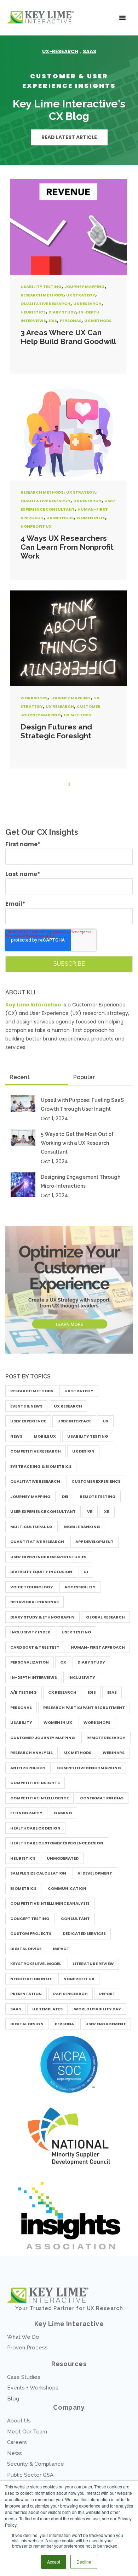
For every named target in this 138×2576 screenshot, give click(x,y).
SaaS (16, 2009)
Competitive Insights (35, 1783)
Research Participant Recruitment (84, 1708)
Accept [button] (54, 2562)
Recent (20, 1077)
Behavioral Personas (34, 1602)
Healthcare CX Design (35, 1828)
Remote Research (106, 1738)
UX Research (87, 304)
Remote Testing (98, 1497)
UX (106, 1421)
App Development (94, 1542)
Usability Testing (41, 287)
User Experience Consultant (43, 1511)
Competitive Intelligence (39, 1798)
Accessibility (80, 1587)
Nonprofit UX (36, 526)
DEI (65, 1497)
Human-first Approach (98, 1647)
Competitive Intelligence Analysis (50, 1903)
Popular (84, 1077)
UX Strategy (81, 295)
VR (90, 1511)
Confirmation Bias (102, 1798)
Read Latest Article (69, 137)
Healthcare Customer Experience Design (57, 1843)
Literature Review (93, 1964)
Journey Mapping (85, 287)
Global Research (105, 1617)
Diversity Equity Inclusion (41, 1572)
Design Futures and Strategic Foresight (56, 731)
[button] (122, 18)
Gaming (63, 1813)
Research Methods (42, 295)
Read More (68, 227)
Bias (112, 1692)
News (16, 1436)
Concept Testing (30, 1919)
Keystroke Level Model (36, 1964)
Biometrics (23, 1888)
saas (90, 51)
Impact (61, 1949)
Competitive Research (36, 1451)
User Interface (74, 1421)
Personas (71, 321)
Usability (21, 1722)
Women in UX (91, 518)
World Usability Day (97, 2009)
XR (107, 1511)
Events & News (26, 1406)
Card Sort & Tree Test (35, 1647)
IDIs (53, 321)
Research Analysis (31, 1753)
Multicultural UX (31, 1527)
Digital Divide (26, 1949)
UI (86, 1572)
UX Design (83, 1451)
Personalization (30, 1662)
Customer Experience (96, 1481)
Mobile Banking (82, 1527)
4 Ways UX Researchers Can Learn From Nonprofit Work (67, 547)
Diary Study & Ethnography (42, 1617)
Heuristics (33, 312)
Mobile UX (45, 1436)
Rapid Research (70, 1994)
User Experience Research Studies (48, 1557)
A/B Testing (24, 1692)
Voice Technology (32, 1587)
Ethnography (26, 1813)
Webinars (114, 1753)
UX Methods (98, 321)
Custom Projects (31, 1933)
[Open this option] (42, 18)
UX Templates (47, 2009)
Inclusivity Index (30, 1632)
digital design (27, 2024)
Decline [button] (84, 2562)
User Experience (28, 1421)
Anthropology (28, 1768)
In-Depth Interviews (34, 1677)
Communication (67, 1888)
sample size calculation (38, 1873)
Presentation (26, 1994)
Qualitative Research (45, 304)
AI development (95, 1873)
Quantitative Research (37, 1542)
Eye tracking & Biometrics (41, 1466)
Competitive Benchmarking (89, 1768)
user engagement (106, 2024)
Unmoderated (63, 1858)
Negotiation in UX (31, 1979)
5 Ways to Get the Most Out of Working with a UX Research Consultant (77, 1143)
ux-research (60, 51)
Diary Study (62, 312)
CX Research (62, 1692)
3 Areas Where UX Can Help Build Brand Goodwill (68, 337)
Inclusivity (82, 1677)
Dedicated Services (84, 1933)
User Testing (76, 1632)
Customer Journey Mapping (43, 1738)
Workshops (34, 698)
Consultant (75, 1919)
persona (64, 2024)
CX (63, 1662)
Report (107, 1994)
